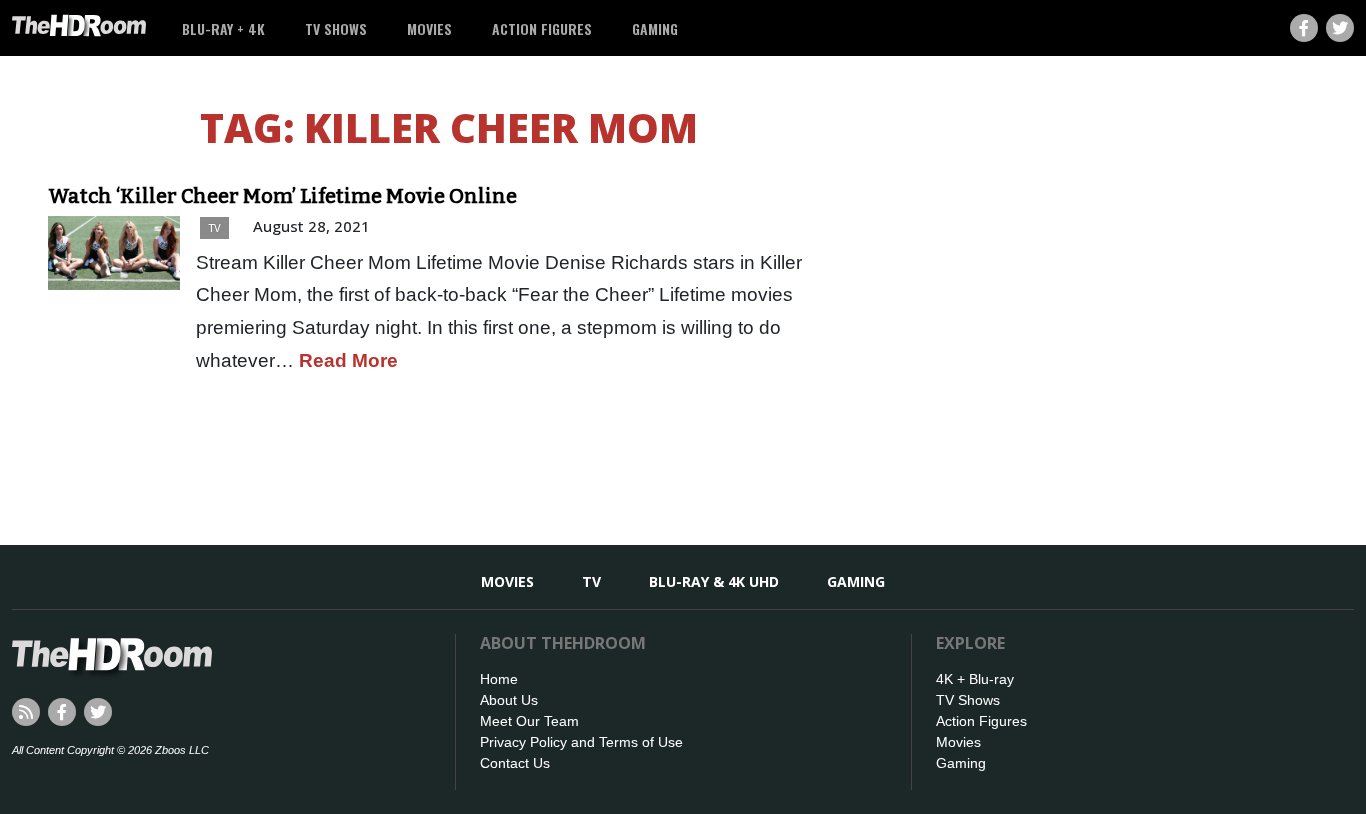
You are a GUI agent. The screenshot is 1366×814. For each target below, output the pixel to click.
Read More (348, 360)
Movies (429, 28)
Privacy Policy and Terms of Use (581, 742)
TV (214, 227)
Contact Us (515, 763)
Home (499, 679)
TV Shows (336, 28)
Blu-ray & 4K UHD (714, 581)
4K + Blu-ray (975, 679)
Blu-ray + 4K (223, 28)
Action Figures (542, 28)
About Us (509, 700)
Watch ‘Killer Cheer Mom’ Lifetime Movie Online (282, 196)
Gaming (655, 28)
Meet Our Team (529, 721)
